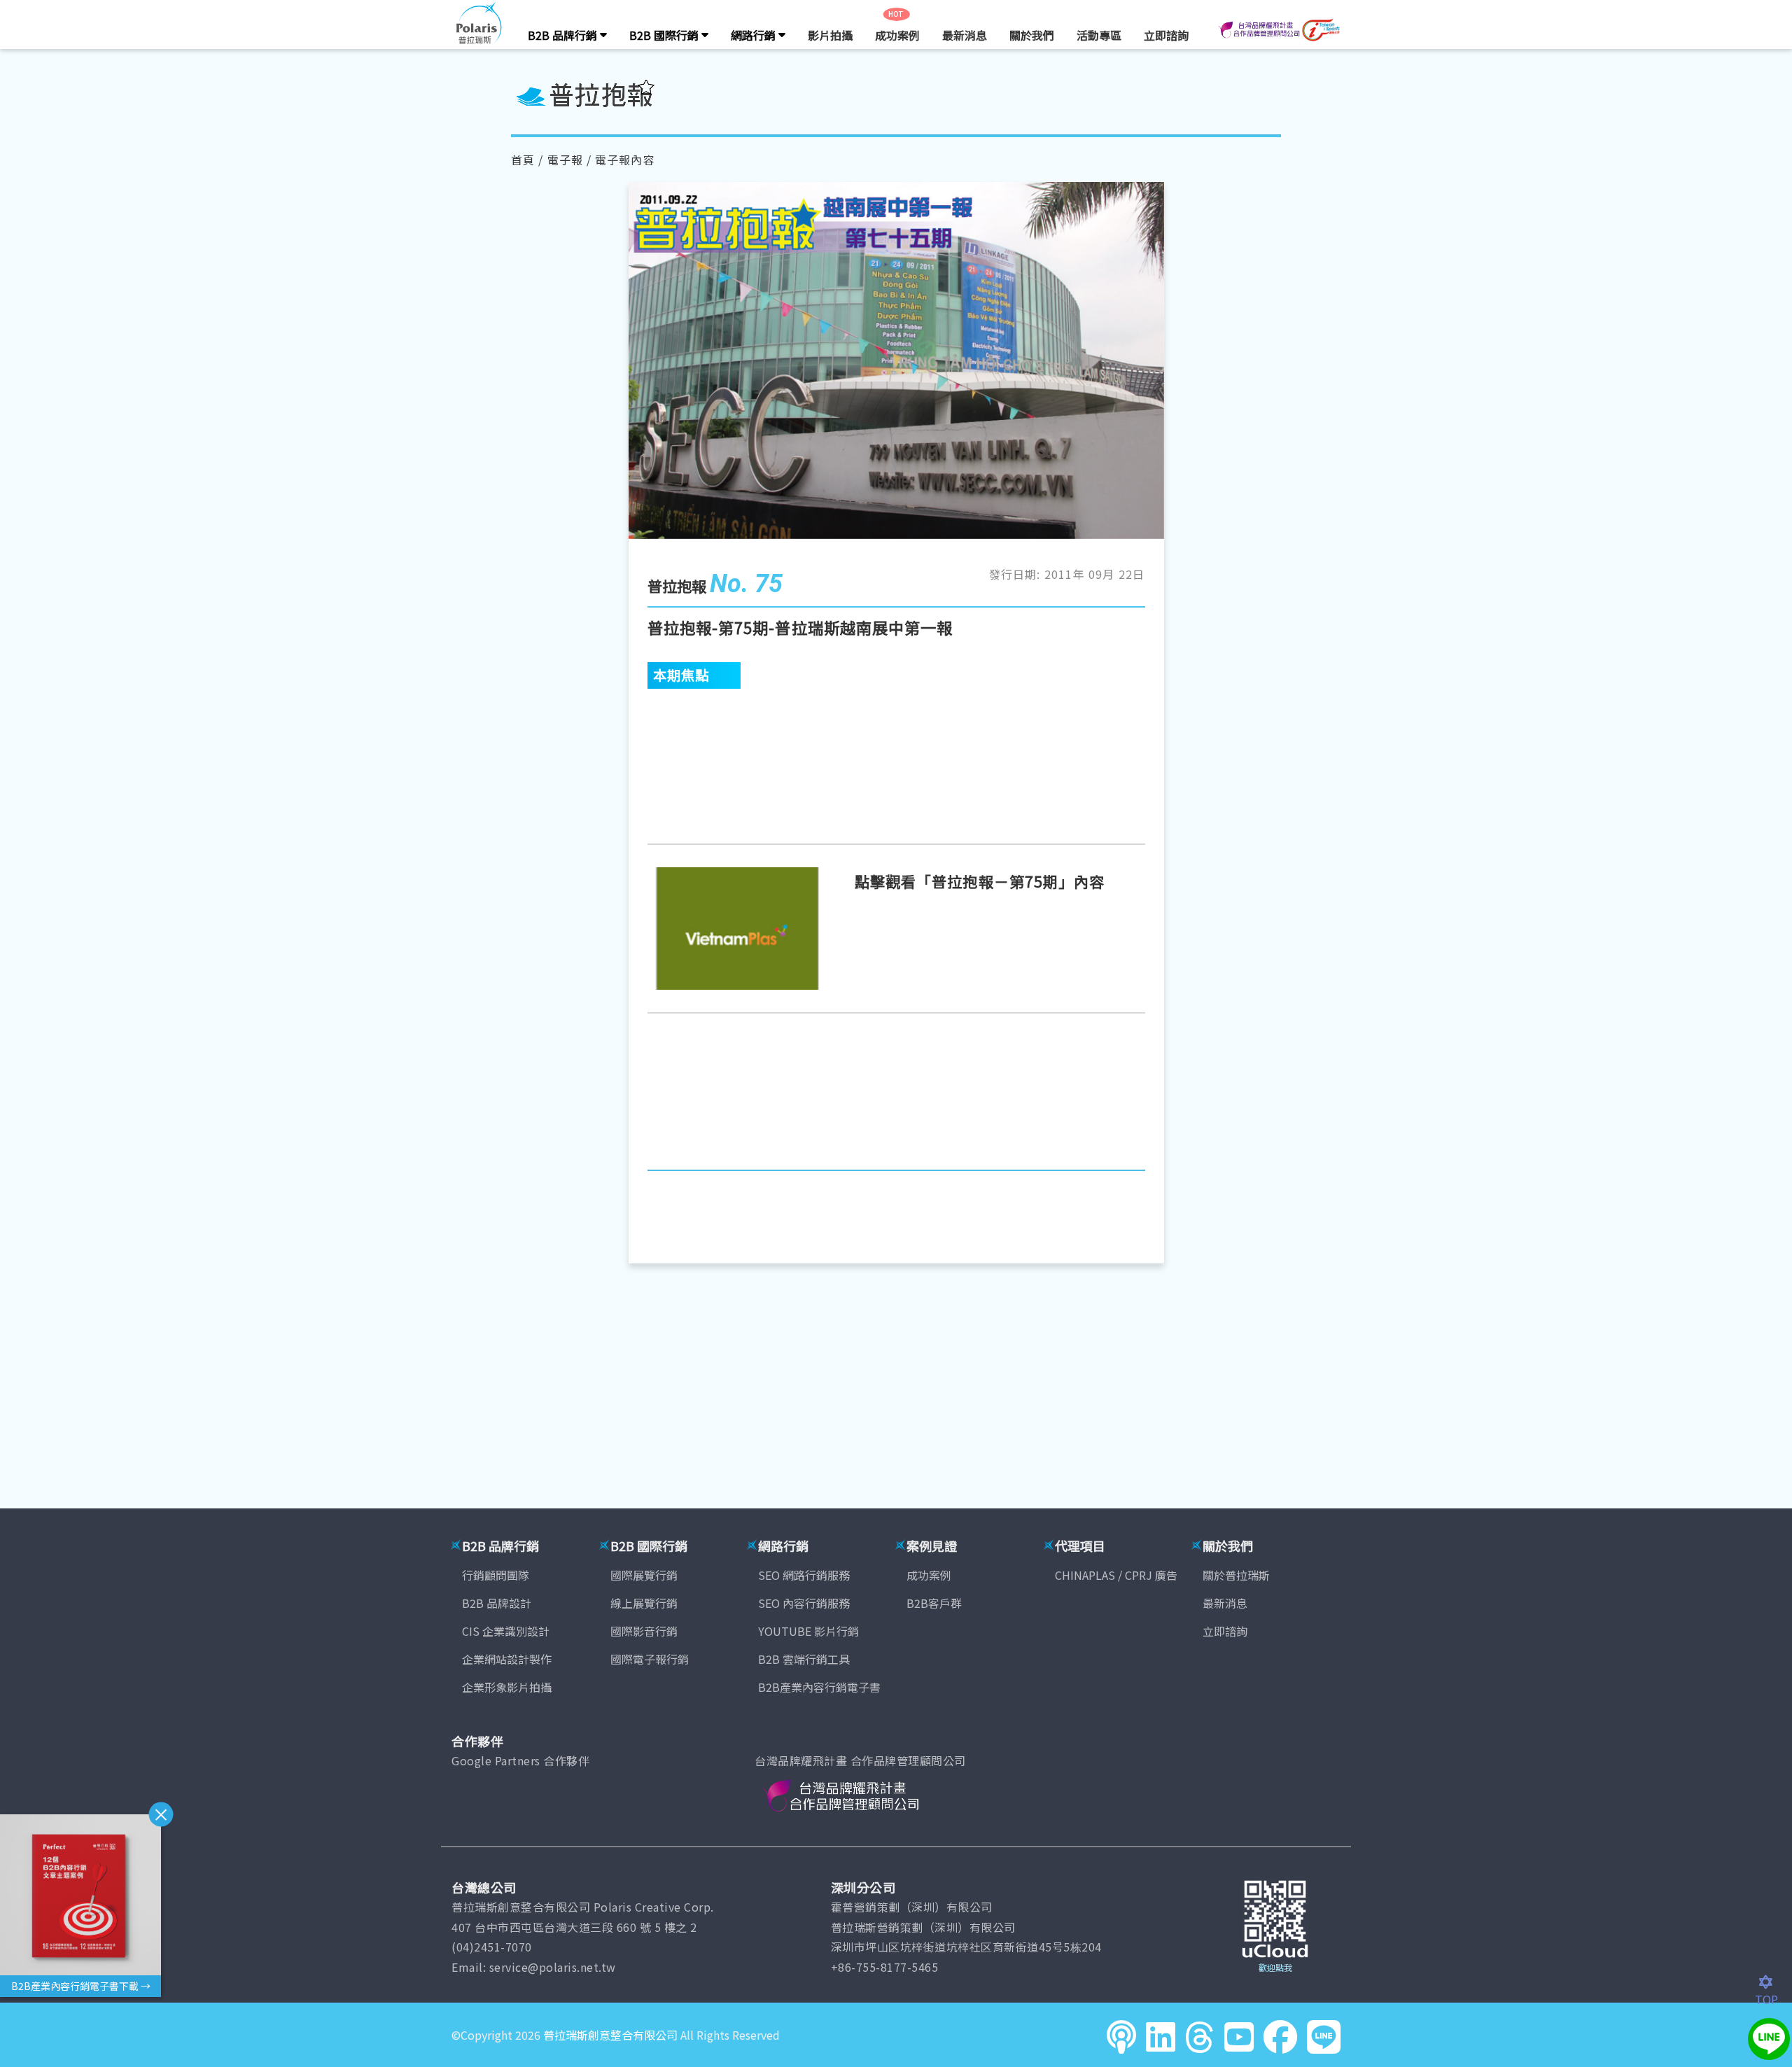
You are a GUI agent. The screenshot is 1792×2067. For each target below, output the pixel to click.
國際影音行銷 (644, 1631)
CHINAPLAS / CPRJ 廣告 (1116, 1575)
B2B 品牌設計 (497, 1603)
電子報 (565, 160)
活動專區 (1099, 35)
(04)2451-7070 (492, 1947)
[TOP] (1773, 1982)
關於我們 (1032, 35)
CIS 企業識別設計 (506, 1631)
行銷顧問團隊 (496, 1575)
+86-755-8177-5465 (885, 1967)
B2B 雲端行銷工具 (804, 1659)
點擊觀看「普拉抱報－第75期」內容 (980, 881)
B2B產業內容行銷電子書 (819, 1687)
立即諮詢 (1166, 35)
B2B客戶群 (934, 1603)
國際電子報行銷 (650, 1659)
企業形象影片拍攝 (507, 1687)
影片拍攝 (830, 35)
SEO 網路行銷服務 (804, 1575)
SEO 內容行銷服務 (804, 1603)
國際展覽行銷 (644, 1575)
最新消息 (965, 35)
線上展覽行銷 (644, 1603)
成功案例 (897, 35)
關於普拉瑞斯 (1236, 1575)
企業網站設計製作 (507, 1659)
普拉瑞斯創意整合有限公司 (610, 2035)
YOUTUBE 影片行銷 (808, 1631)
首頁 (523, 160)
